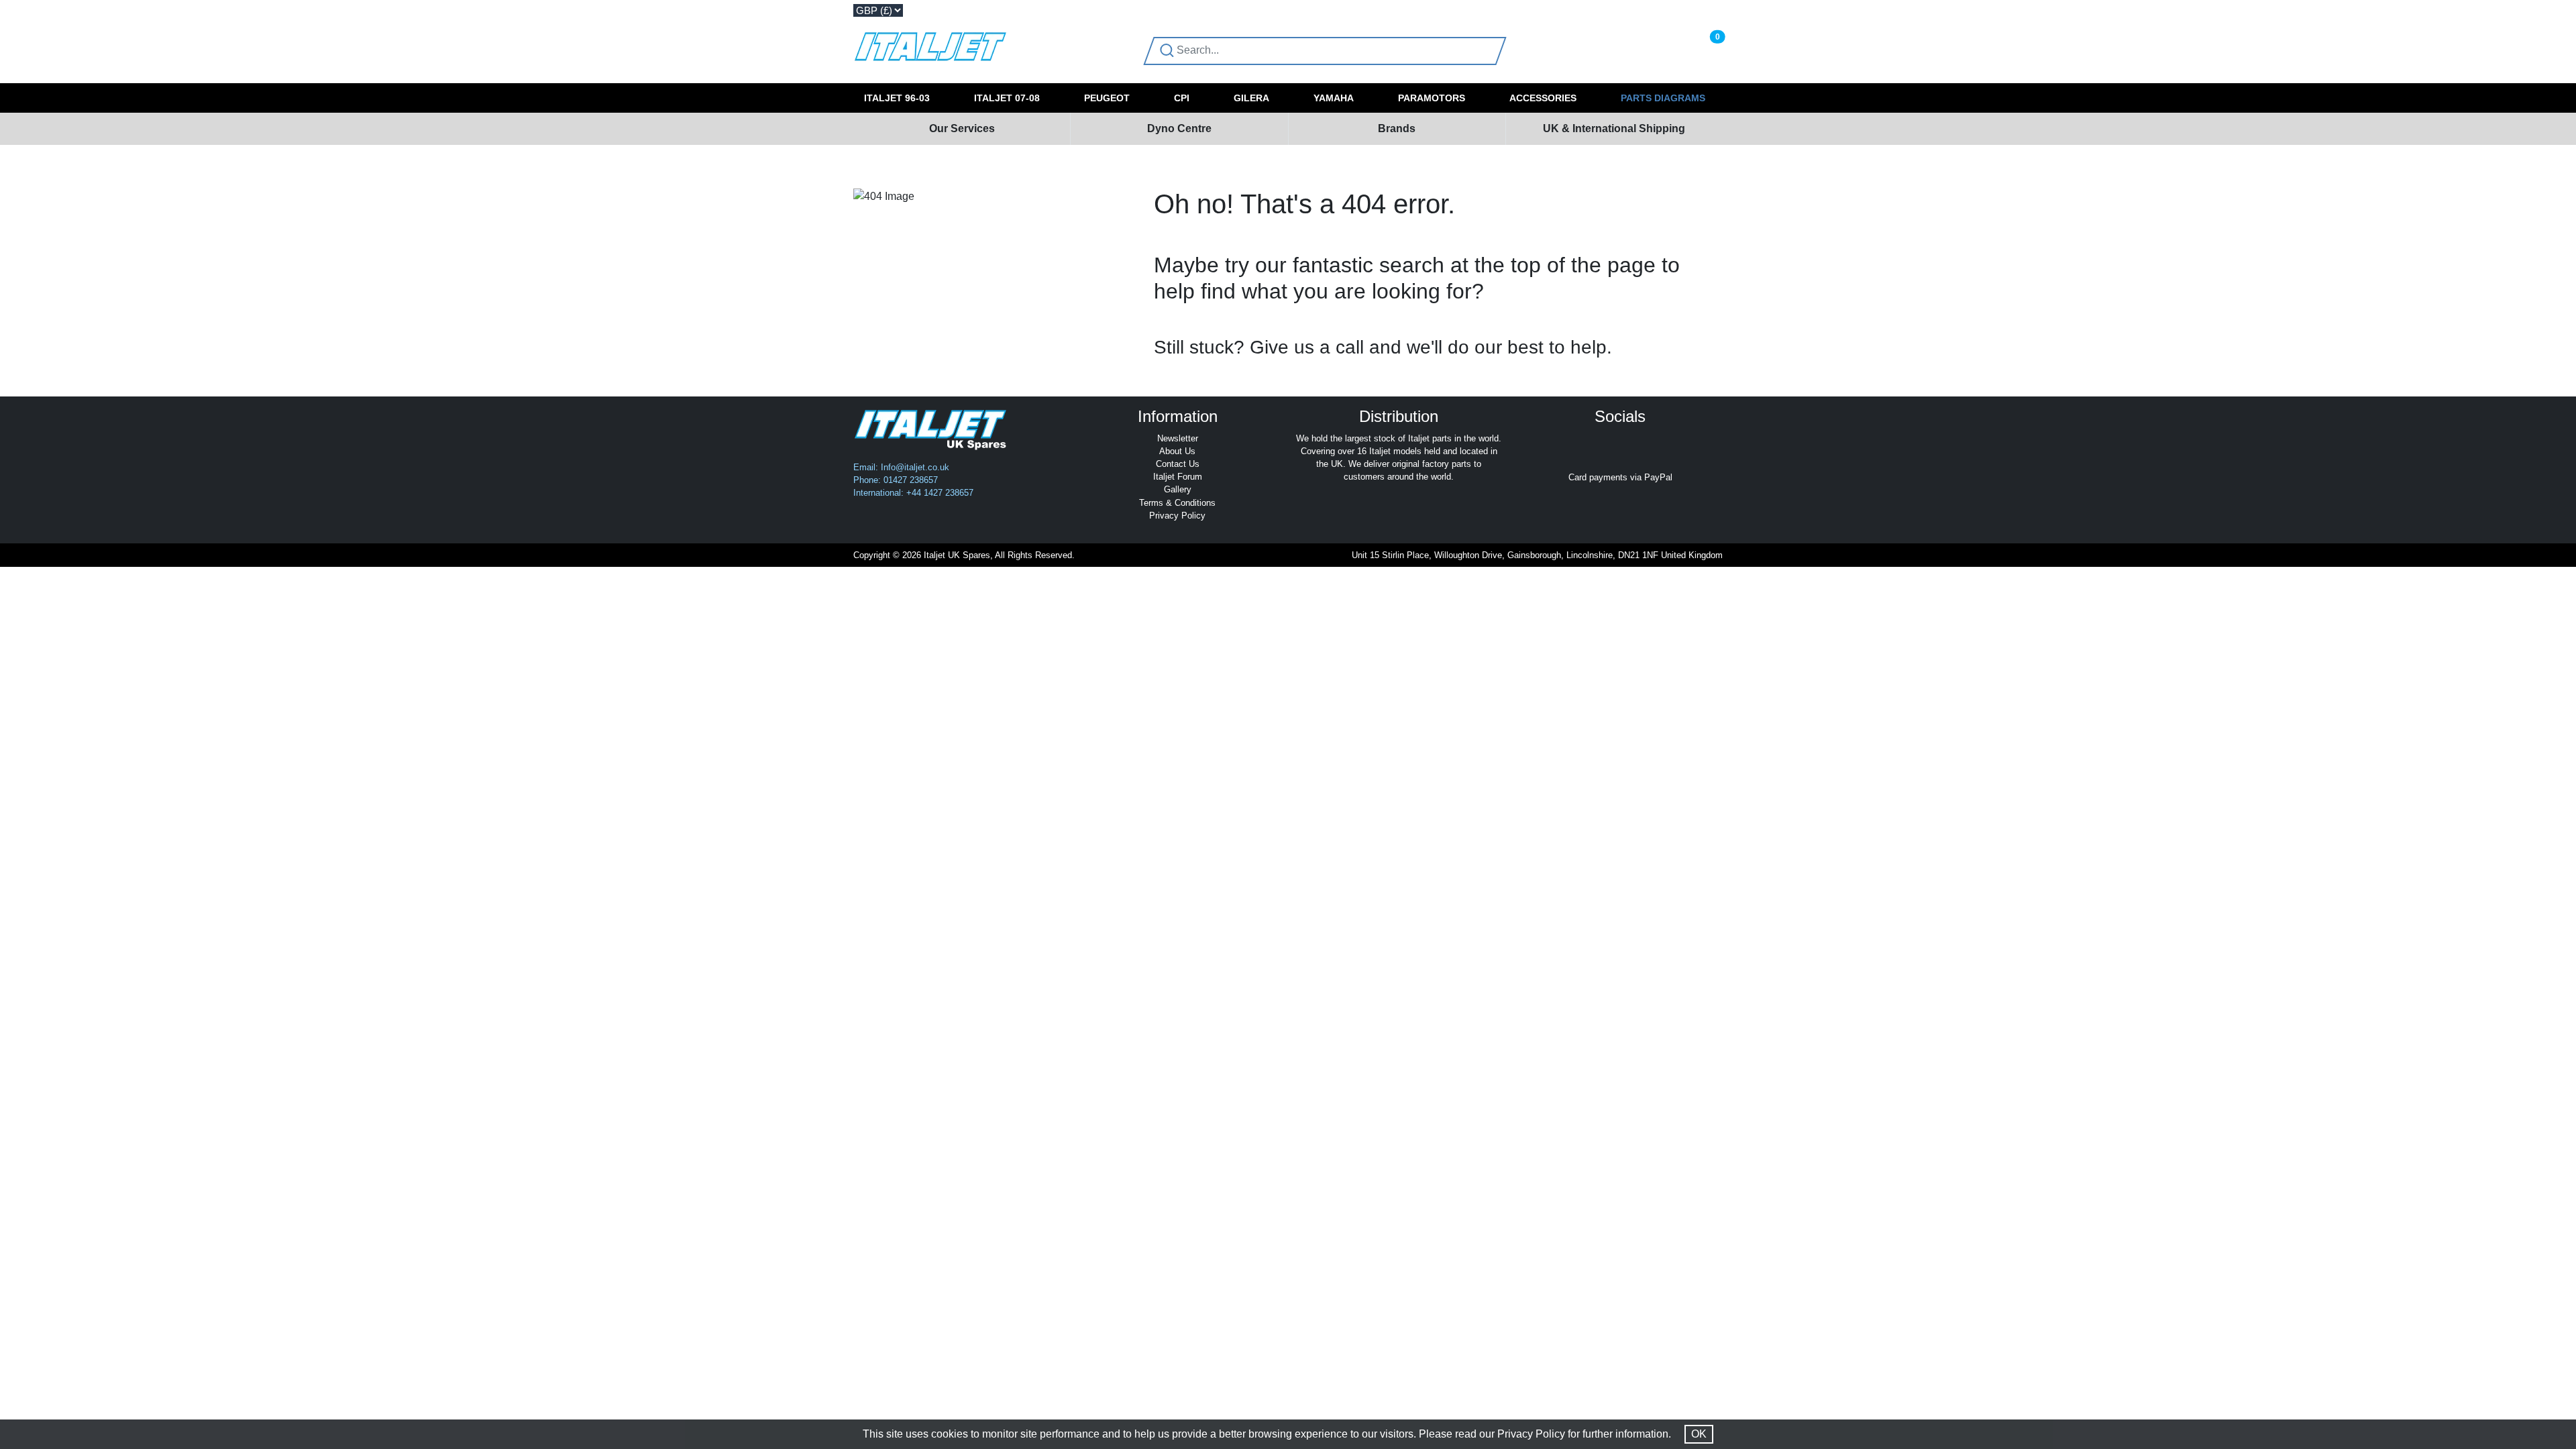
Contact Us (1178, 464)
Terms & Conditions (1177, 503)
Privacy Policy (1177, 516)
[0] (1703, 50)
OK (1699, 1434)
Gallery (1178, 489)
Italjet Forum (1178, 477)
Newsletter (1178, 438)
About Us (1177, 451)
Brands (1397, 128)
